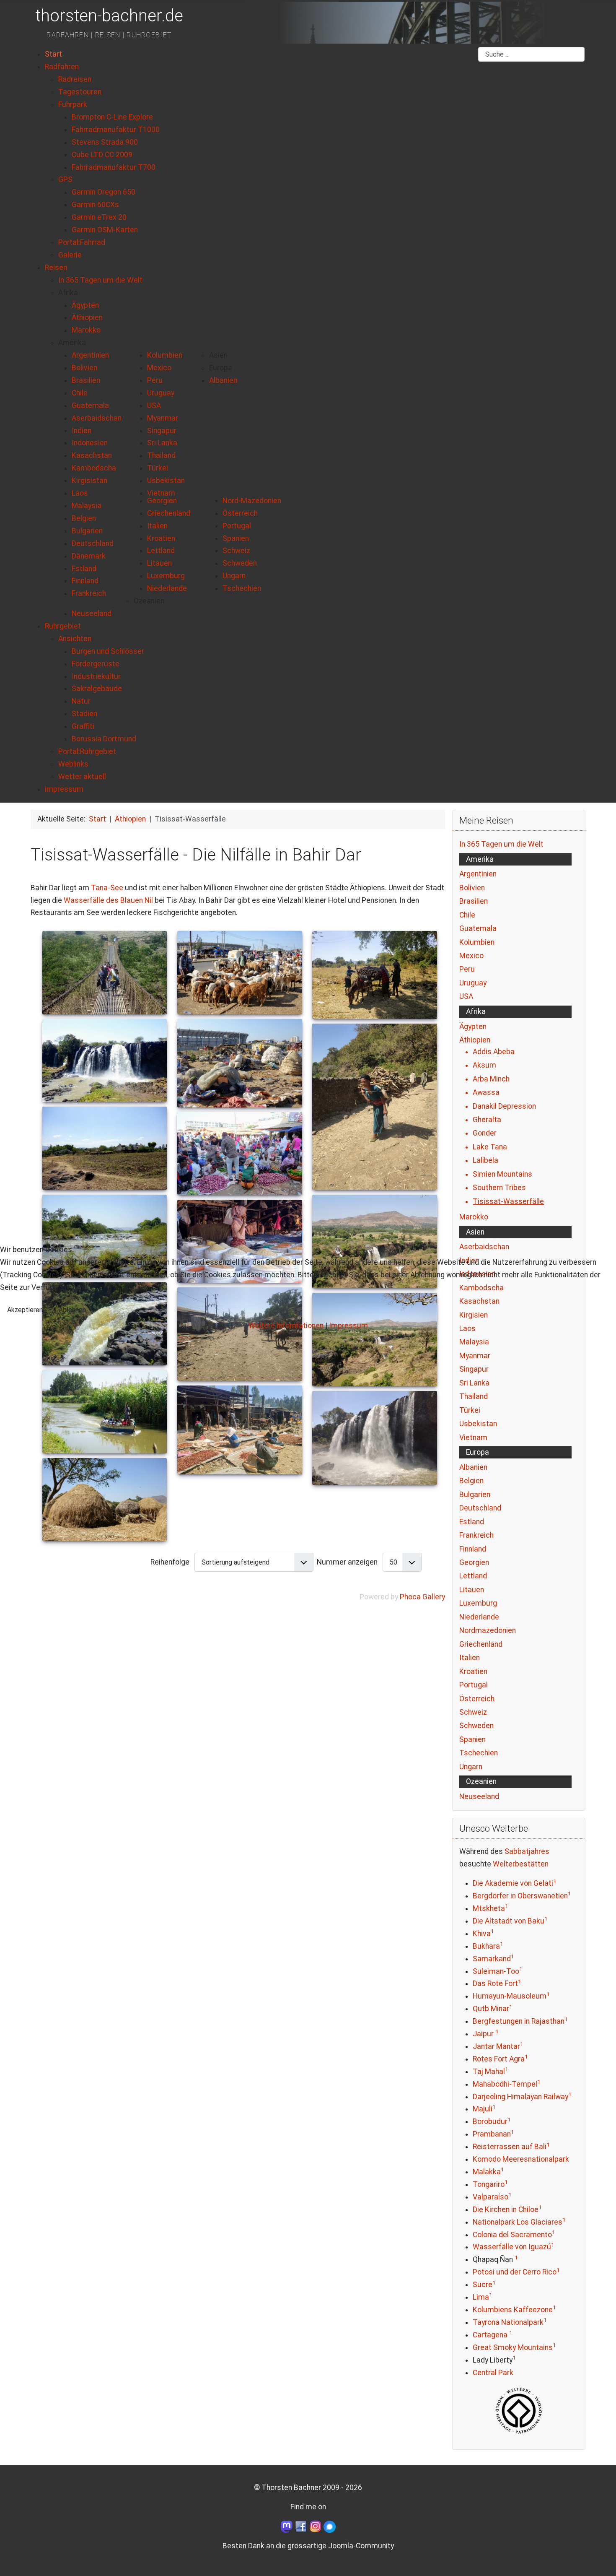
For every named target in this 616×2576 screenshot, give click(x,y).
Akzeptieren (25, 1310)
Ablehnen (72, 1310)
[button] (68, 293)
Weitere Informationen (286, 1326)
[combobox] (531, 55)
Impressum (348, 1326)
